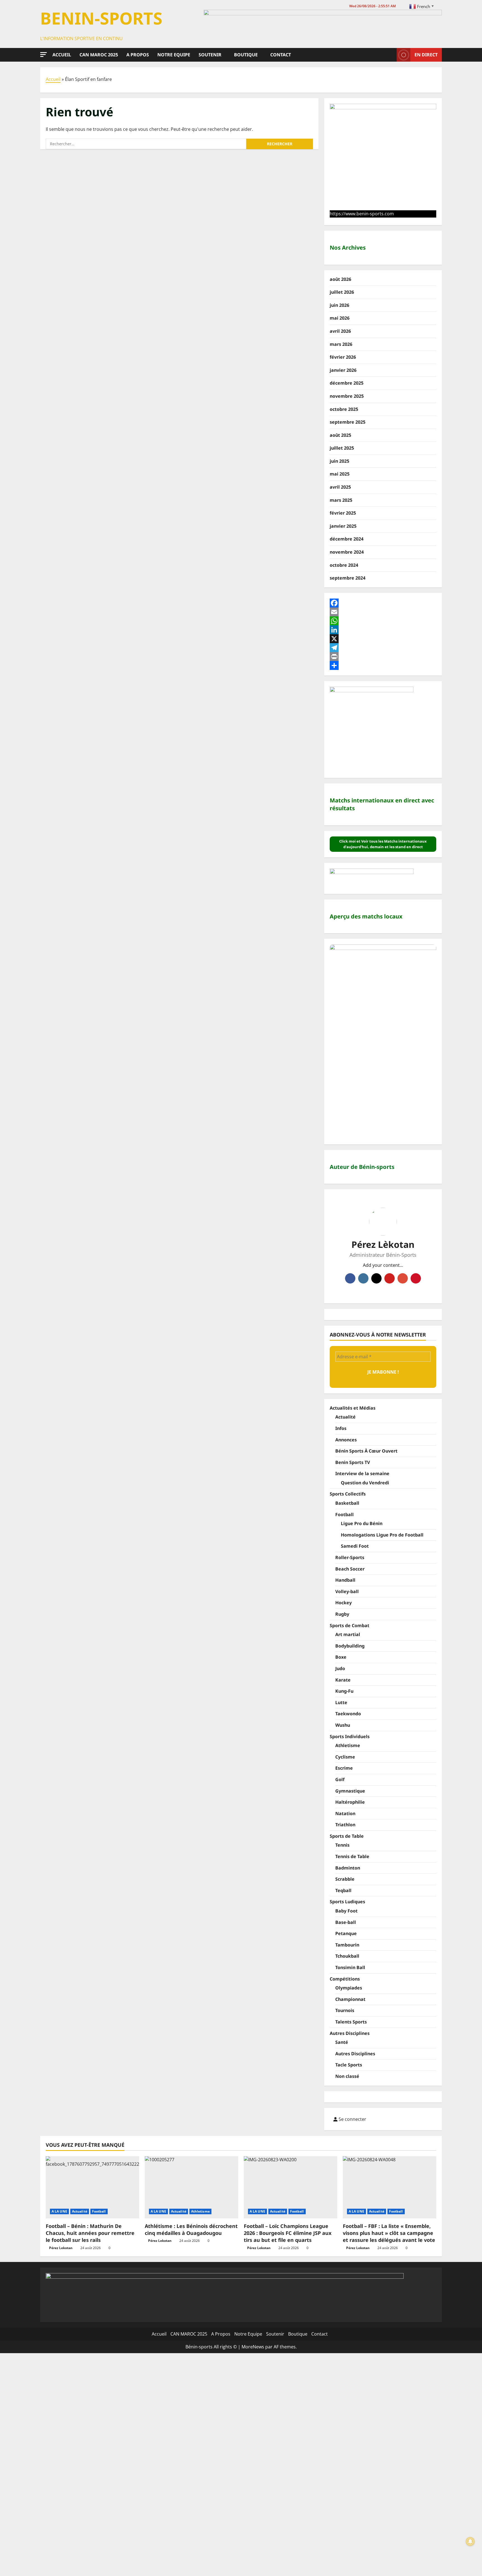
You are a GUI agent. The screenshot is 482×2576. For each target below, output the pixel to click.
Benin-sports (101, 18)
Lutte (341, 1702)
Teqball (343, 1890)
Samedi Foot (355, 1546)
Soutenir (210, 55)
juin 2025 (339, 461)
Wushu (343, 1725)
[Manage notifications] (470, 2541)
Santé (342, 2042)
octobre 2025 (344, 409)
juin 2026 (339, 305)
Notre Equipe (174, 55)
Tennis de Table (352, 1856)
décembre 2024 (347, 539)
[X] (383, 639)
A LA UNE (59, 2211)
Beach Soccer (350, 1569)
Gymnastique (350, 1791)
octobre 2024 (344, 565)
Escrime (344, 1768)
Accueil (62, 55)
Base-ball (346, 1922)
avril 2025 (340, 487)
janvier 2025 (343, 526)
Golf (340, 1779)
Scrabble (345, 1879)
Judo (340, 1668)
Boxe (341, 1657)
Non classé (347, 2076)
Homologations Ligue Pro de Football (382, 1535)
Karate (343, 1680)
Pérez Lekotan (61, 2248)
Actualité (345, 1417)
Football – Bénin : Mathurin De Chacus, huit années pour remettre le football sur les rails (90, 2233)
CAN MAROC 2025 (99, 55)
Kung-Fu (344, 1691)
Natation (345, 1813)
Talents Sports (351, 2022)
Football (344, 1514)
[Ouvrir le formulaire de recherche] (391, 55)
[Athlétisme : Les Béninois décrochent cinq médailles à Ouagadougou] (191, 2187)
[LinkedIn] (383, 630)
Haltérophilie (350, 1802)
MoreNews (253, 2347)
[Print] (383, 657)
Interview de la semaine (362, 1473)
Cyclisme (345, 1757)
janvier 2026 (343, 370)
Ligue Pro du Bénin (362, 1523)
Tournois (345, 2010)
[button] (44, 55)
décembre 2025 (347, 383)
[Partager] (383, 665)
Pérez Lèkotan (383, 1244)
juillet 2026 (342, 292)
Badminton (348, 1868)
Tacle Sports (349, 2065)
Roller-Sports (350, 1557)
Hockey (344, 1603)
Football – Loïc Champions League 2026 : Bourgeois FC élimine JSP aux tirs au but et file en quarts (288, 2233)
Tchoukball (347, 1956)
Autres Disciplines (350, 2033)
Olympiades (349, 1988)
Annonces (346, 1440)
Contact (281, 55)
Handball (345, 1580)
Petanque (346, 1933)
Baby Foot (346, 1911)
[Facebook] (383, 603)
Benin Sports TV (353, 1462)
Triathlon (345, 1825)
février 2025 (343, 513)
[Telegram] (383, 648)
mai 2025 (340, 474)
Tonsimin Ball (350, 1967)
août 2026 (340, 279)
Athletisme (348, 1745)
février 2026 (343, 357)
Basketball (347, 1503)
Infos (341, 1428)
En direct (426, 54)
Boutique (246, 55)
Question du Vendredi (365, 1483)
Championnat (350, 1999)
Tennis (342, 1845)
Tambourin (347, 1945)
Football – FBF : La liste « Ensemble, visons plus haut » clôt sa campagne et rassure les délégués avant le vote (389, 2233)
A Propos (138, 55)
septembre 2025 (348, 422)
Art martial (348, 1634)
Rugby (342, 1614)
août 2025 (340, 435)
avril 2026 (340, 331)
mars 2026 (341, 344)
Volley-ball (347, 1591)
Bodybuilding (350, 1646)
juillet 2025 (342, 448)
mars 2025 (341, 500)
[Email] (383, 612)
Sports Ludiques (347, 1902)
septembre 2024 (348, 578)
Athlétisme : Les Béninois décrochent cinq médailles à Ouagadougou (191, 2229)
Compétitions (345, 1979)
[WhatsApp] (383, 621)
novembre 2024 (347, 552)
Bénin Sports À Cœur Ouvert (366, 1451)
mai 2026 (340, 318)
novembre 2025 (347, 396)
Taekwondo (348, 1714)
